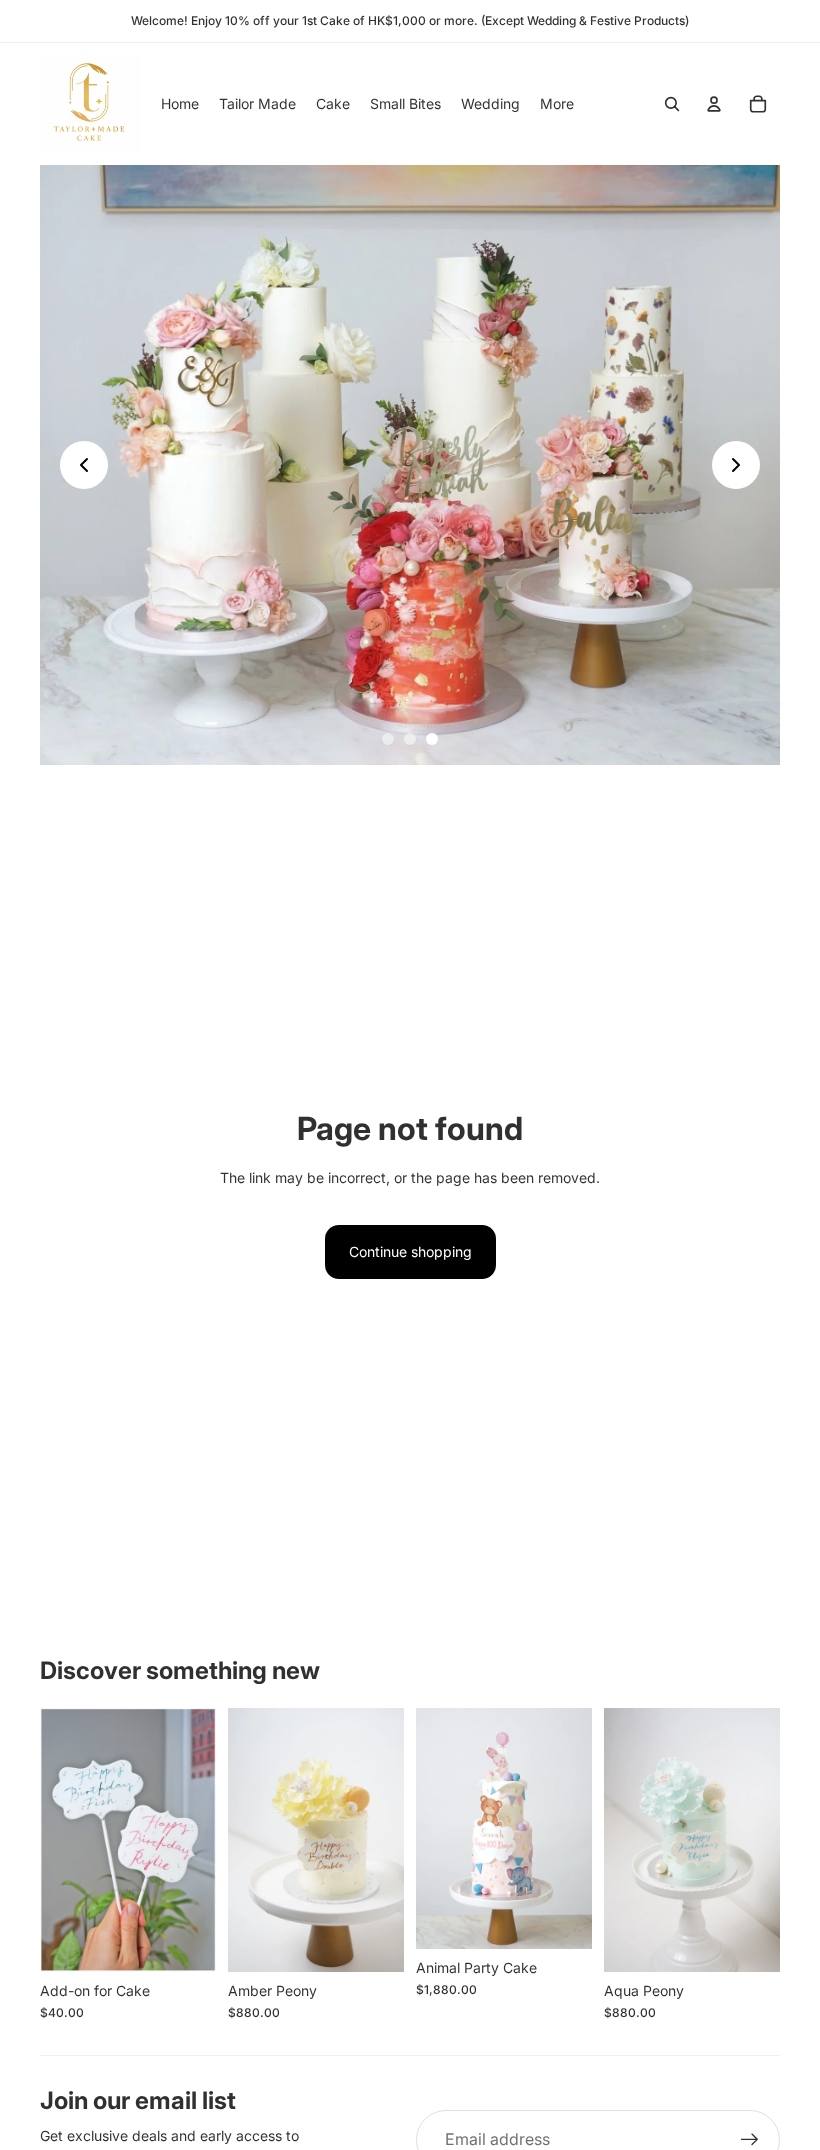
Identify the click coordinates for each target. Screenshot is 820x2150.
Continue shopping (410, 1251)
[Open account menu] (714, 104)
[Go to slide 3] (432, 739)
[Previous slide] (84, 465)
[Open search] (672, 104)
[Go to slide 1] (388, 739)
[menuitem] (557, 104)
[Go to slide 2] (410, 739)
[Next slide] (736, 465)
